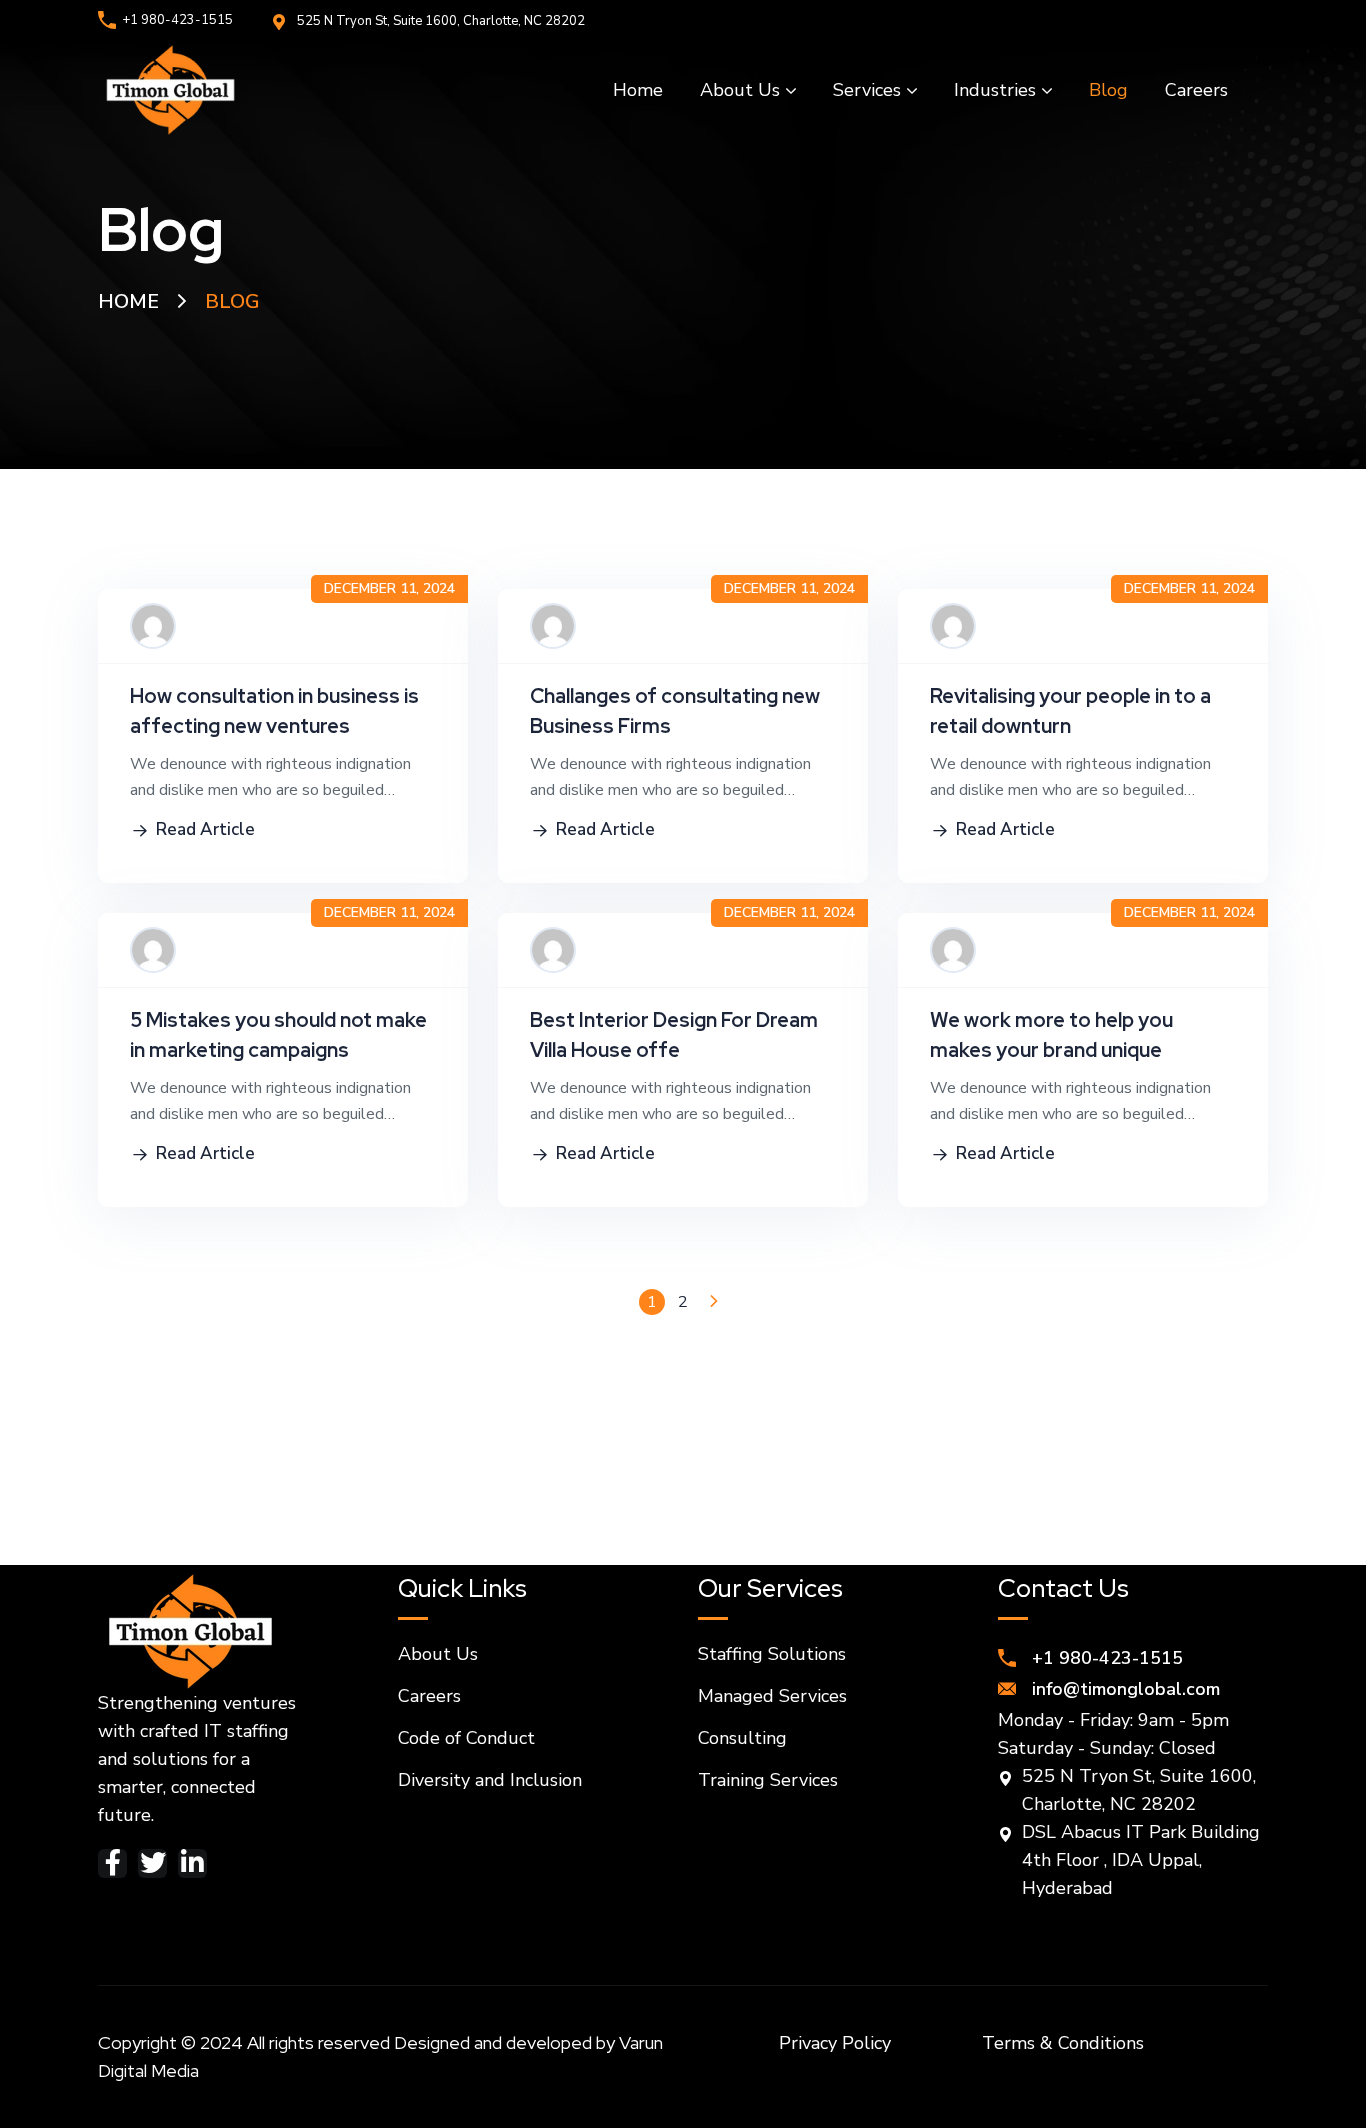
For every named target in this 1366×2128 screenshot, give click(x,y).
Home (128, 301)
